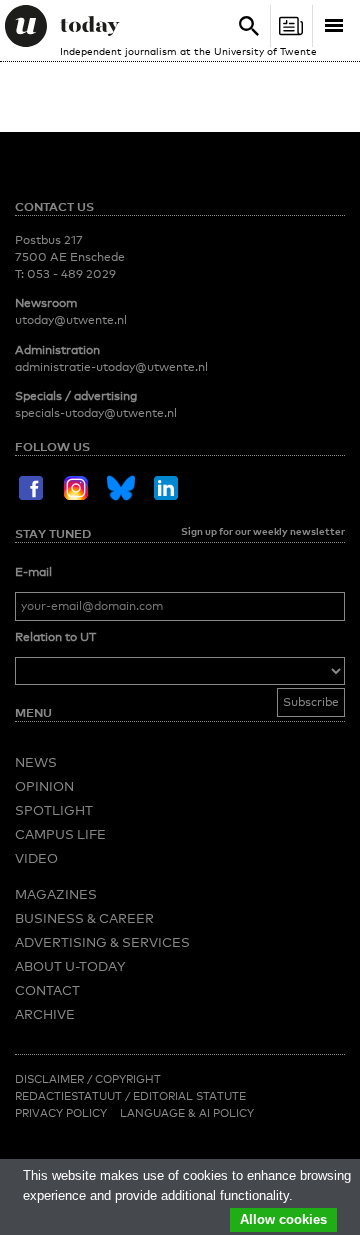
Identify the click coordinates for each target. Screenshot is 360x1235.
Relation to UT (55, 637)
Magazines (56, 894)
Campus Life (60, 834)
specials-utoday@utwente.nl (96, 413)
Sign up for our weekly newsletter (263, 531)
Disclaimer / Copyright (88, 1079)
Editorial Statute (189, 1096)
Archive (45, 1014)
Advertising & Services (102, 942)
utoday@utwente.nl (71, 320)
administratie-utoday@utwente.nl (111, 367)
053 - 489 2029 (71, 274)
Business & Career (84, 918)
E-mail (33, 572)
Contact (47, 990)
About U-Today (70, 966)
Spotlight (54, 810)
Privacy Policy (61, 1113)
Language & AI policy (187, 1113)
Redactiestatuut (70, 1096)
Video (36, 858)
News (36, 762)
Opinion (44, 786)
